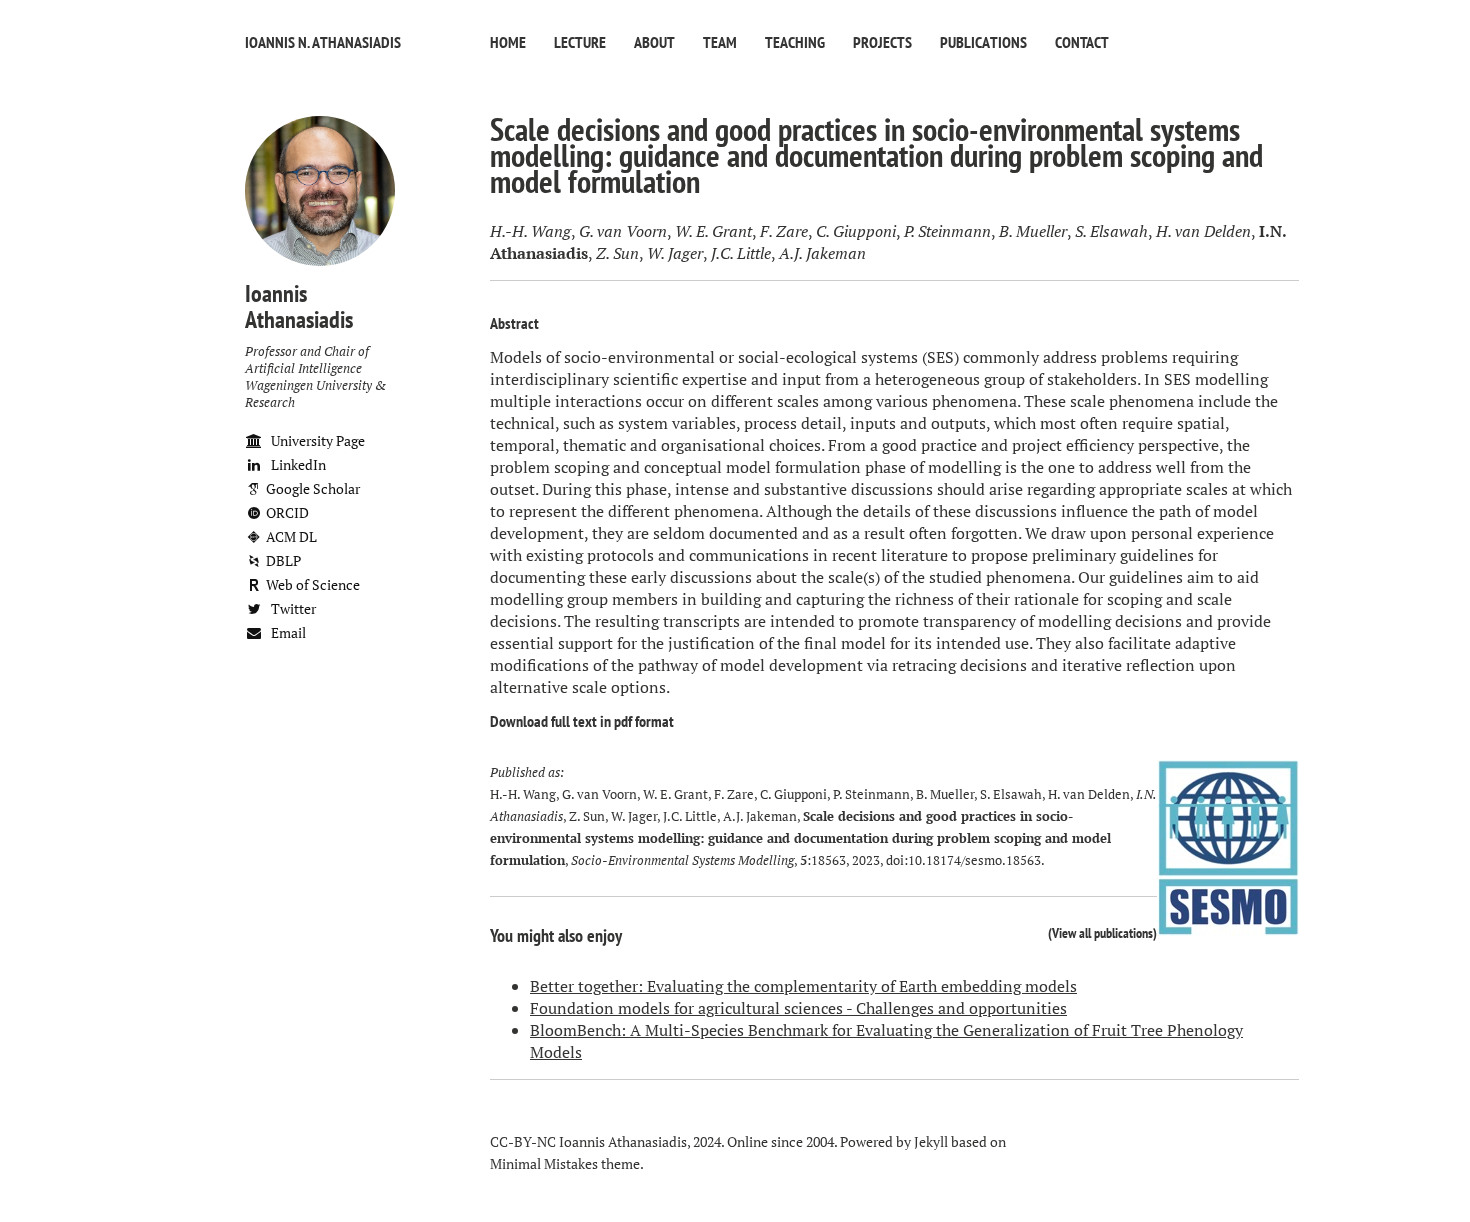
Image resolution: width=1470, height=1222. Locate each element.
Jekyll (931, 1141)
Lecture (580, 42)
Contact (1082, 42)
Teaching (795, 42)
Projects (882, 42)
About (654, 42)
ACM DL (290, 536)
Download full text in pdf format (582, 721)
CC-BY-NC (523, 1141)
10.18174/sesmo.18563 (974, 860)
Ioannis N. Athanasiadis (323, 42)
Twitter (292, 608)
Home (508, 42)
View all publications (1102, 932)
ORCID (286, 512)
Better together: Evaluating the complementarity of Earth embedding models (803, 986)
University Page (316, 440)
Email (287, 632)
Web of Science (311, 584)
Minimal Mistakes (544, 1163)
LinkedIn (297, 464)
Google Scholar (311, 488)
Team (720, 42)
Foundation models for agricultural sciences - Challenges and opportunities (798, 1008)
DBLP (282, 560)
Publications (983, 42)
